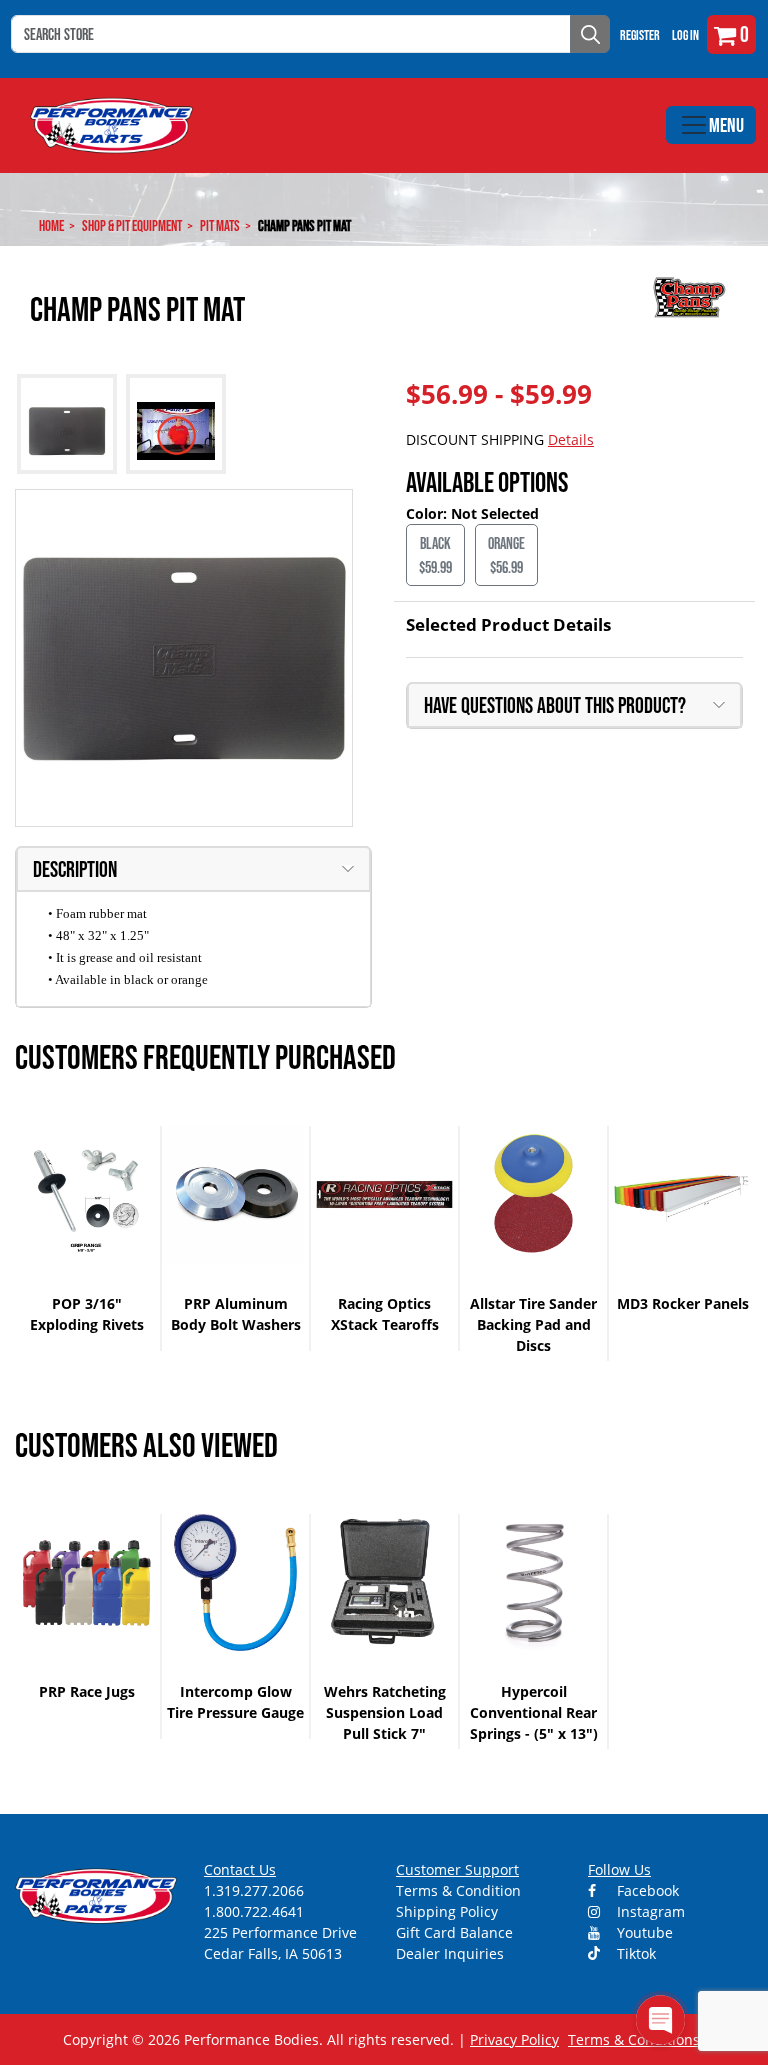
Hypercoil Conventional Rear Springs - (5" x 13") (534, 1712)
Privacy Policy (514, 2039)
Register (640, 35)
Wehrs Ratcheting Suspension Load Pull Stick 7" (385, 1712)
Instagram (649, 1911)
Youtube (643, 1932)
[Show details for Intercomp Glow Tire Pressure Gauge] (235, 1582)
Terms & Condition (458, 1890)
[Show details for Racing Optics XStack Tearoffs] (384, 1194)
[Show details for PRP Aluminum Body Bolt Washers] (235, 1194)
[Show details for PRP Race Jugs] (86, 1582)
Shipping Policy (447, 1911)
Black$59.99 (435, 555)
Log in (685, 35)
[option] (87, 1238)
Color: (428, 513)
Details (571, 439)
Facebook (646, 1890)
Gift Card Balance (454, 1932)
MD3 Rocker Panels (683, 1303)
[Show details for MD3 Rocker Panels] (682, 1194)
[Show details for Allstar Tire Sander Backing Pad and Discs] (533, 1194)
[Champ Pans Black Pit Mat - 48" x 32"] (184, 658)
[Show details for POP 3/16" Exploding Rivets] (86, 1194)
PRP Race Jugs (87, 1691)
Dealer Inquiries (450, 1953)
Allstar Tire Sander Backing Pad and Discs (533, 1324)
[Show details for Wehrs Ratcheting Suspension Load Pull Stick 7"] (384, 1582)
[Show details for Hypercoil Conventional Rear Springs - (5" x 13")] (533, 1582)
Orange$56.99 (506, 555)
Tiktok (634, 1953)
